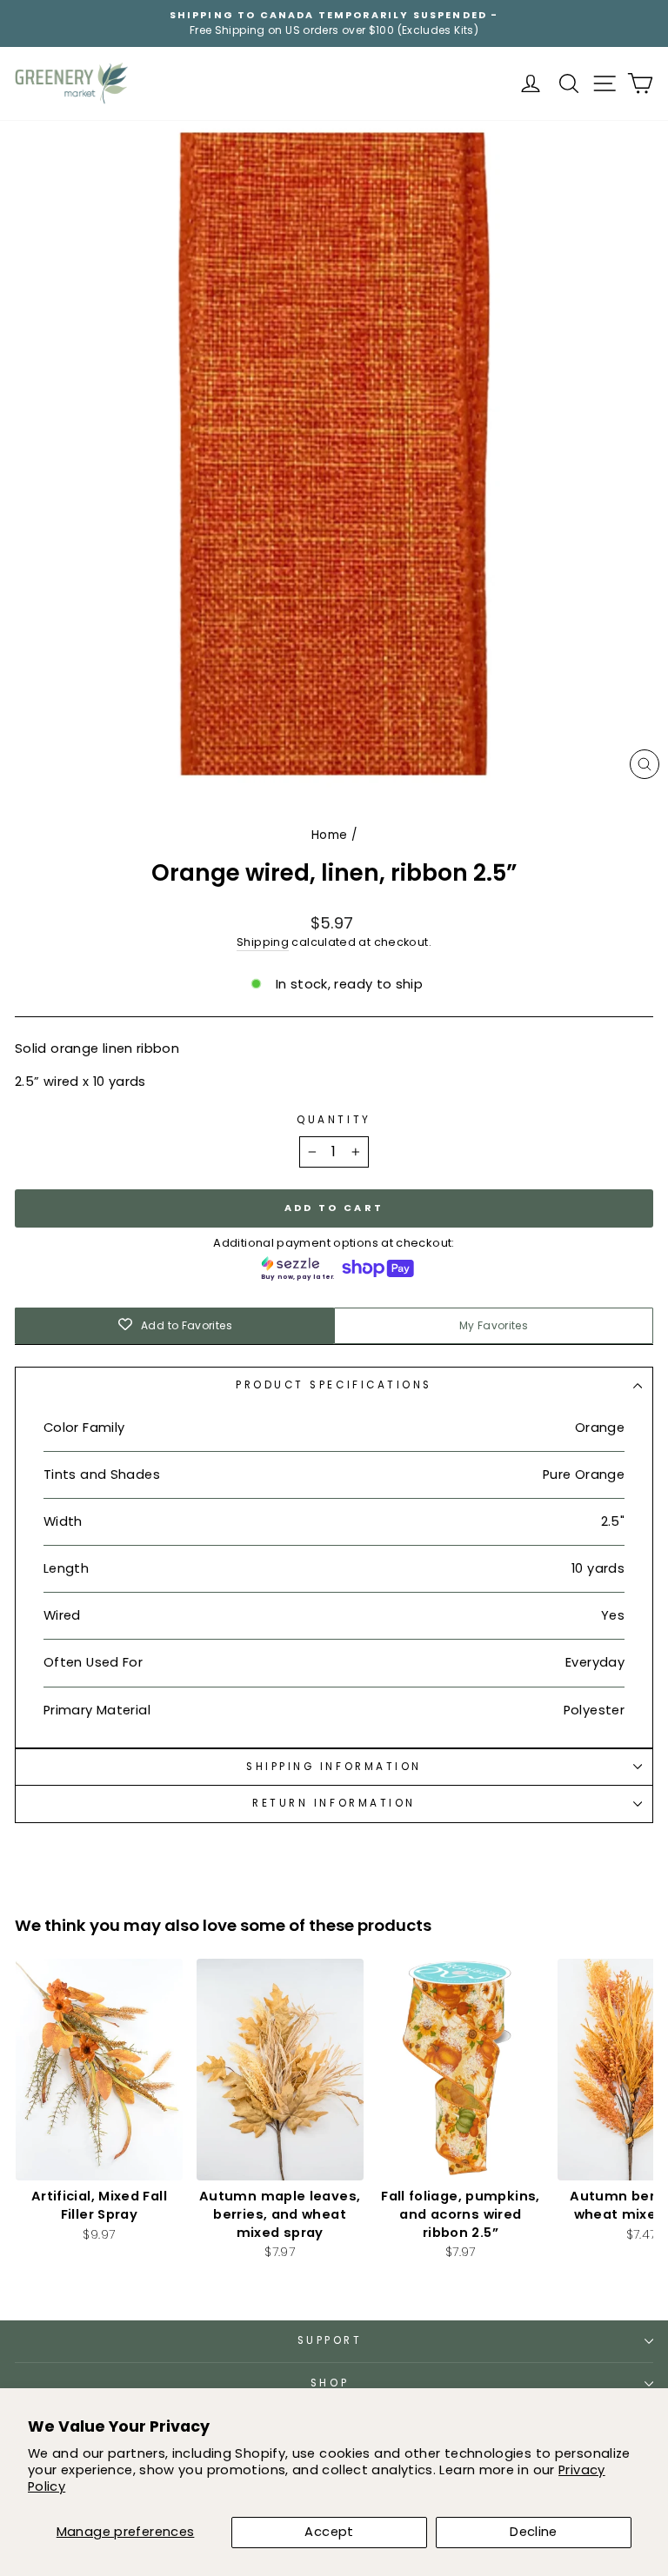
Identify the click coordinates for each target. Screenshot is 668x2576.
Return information (334, 1803)
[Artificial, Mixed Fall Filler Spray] (99, 2070)
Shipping (263, 942)
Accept (329, 2532)
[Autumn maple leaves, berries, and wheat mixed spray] (280, 2070)
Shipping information (334, 1767)
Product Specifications (334, 1385)
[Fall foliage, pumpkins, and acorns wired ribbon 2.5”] (461, 2070)
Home (329, 835)
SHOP (330, 2383)
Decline (534, 2532)
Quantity (334, 1120)
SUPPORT (330, 2340)
